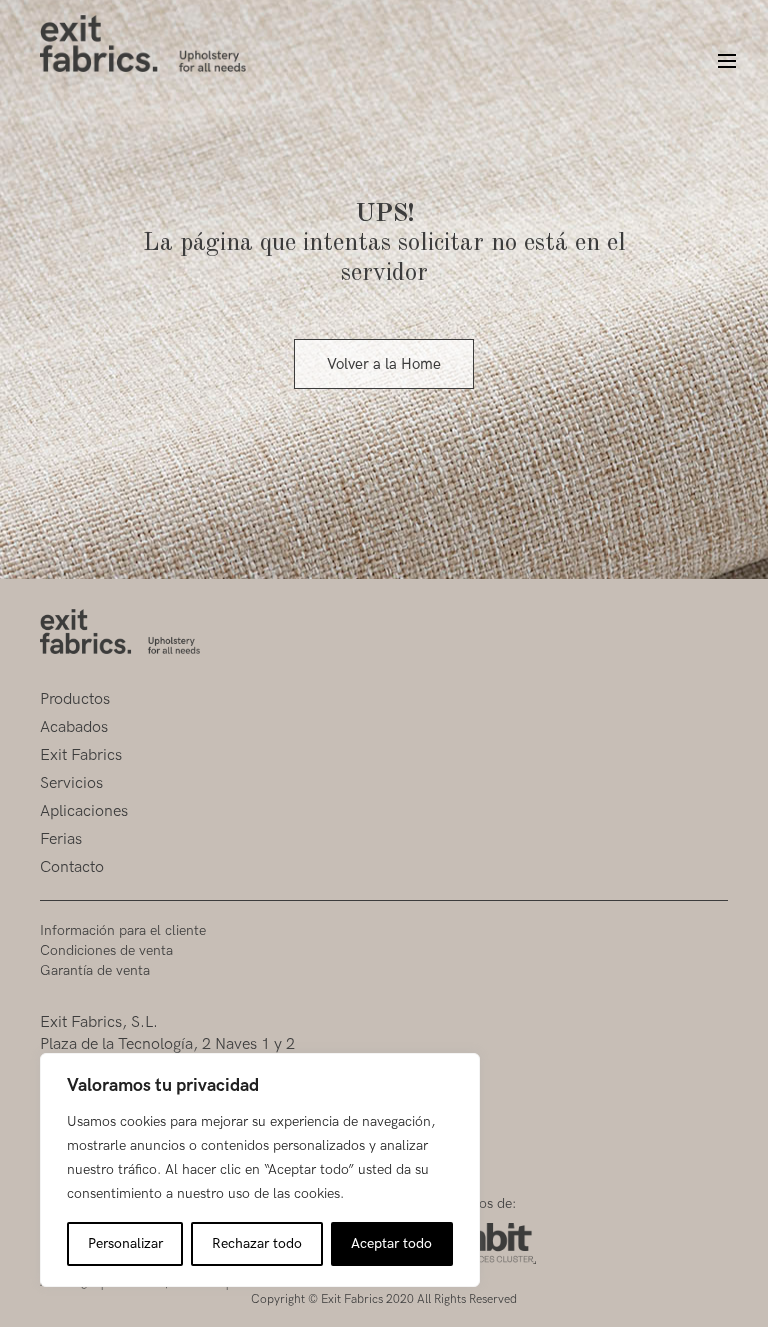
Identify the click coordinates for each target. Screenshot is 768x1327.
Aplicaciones (84, 811)
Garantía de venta (95, 970)
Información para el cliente (123, 930)
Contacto (72, 867)
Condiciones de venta (106, 950)
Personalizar (125, 1243)
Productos (75, 699)
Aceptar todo (391, 1243)
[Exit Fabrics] (143, 43)
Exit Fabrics (81, 755)
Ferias (61, 839)
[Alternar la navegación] (718, 62)
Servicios (71, 783)
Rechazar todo (257, 1243)
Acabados (74, 727)
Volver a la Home (384, 364)
